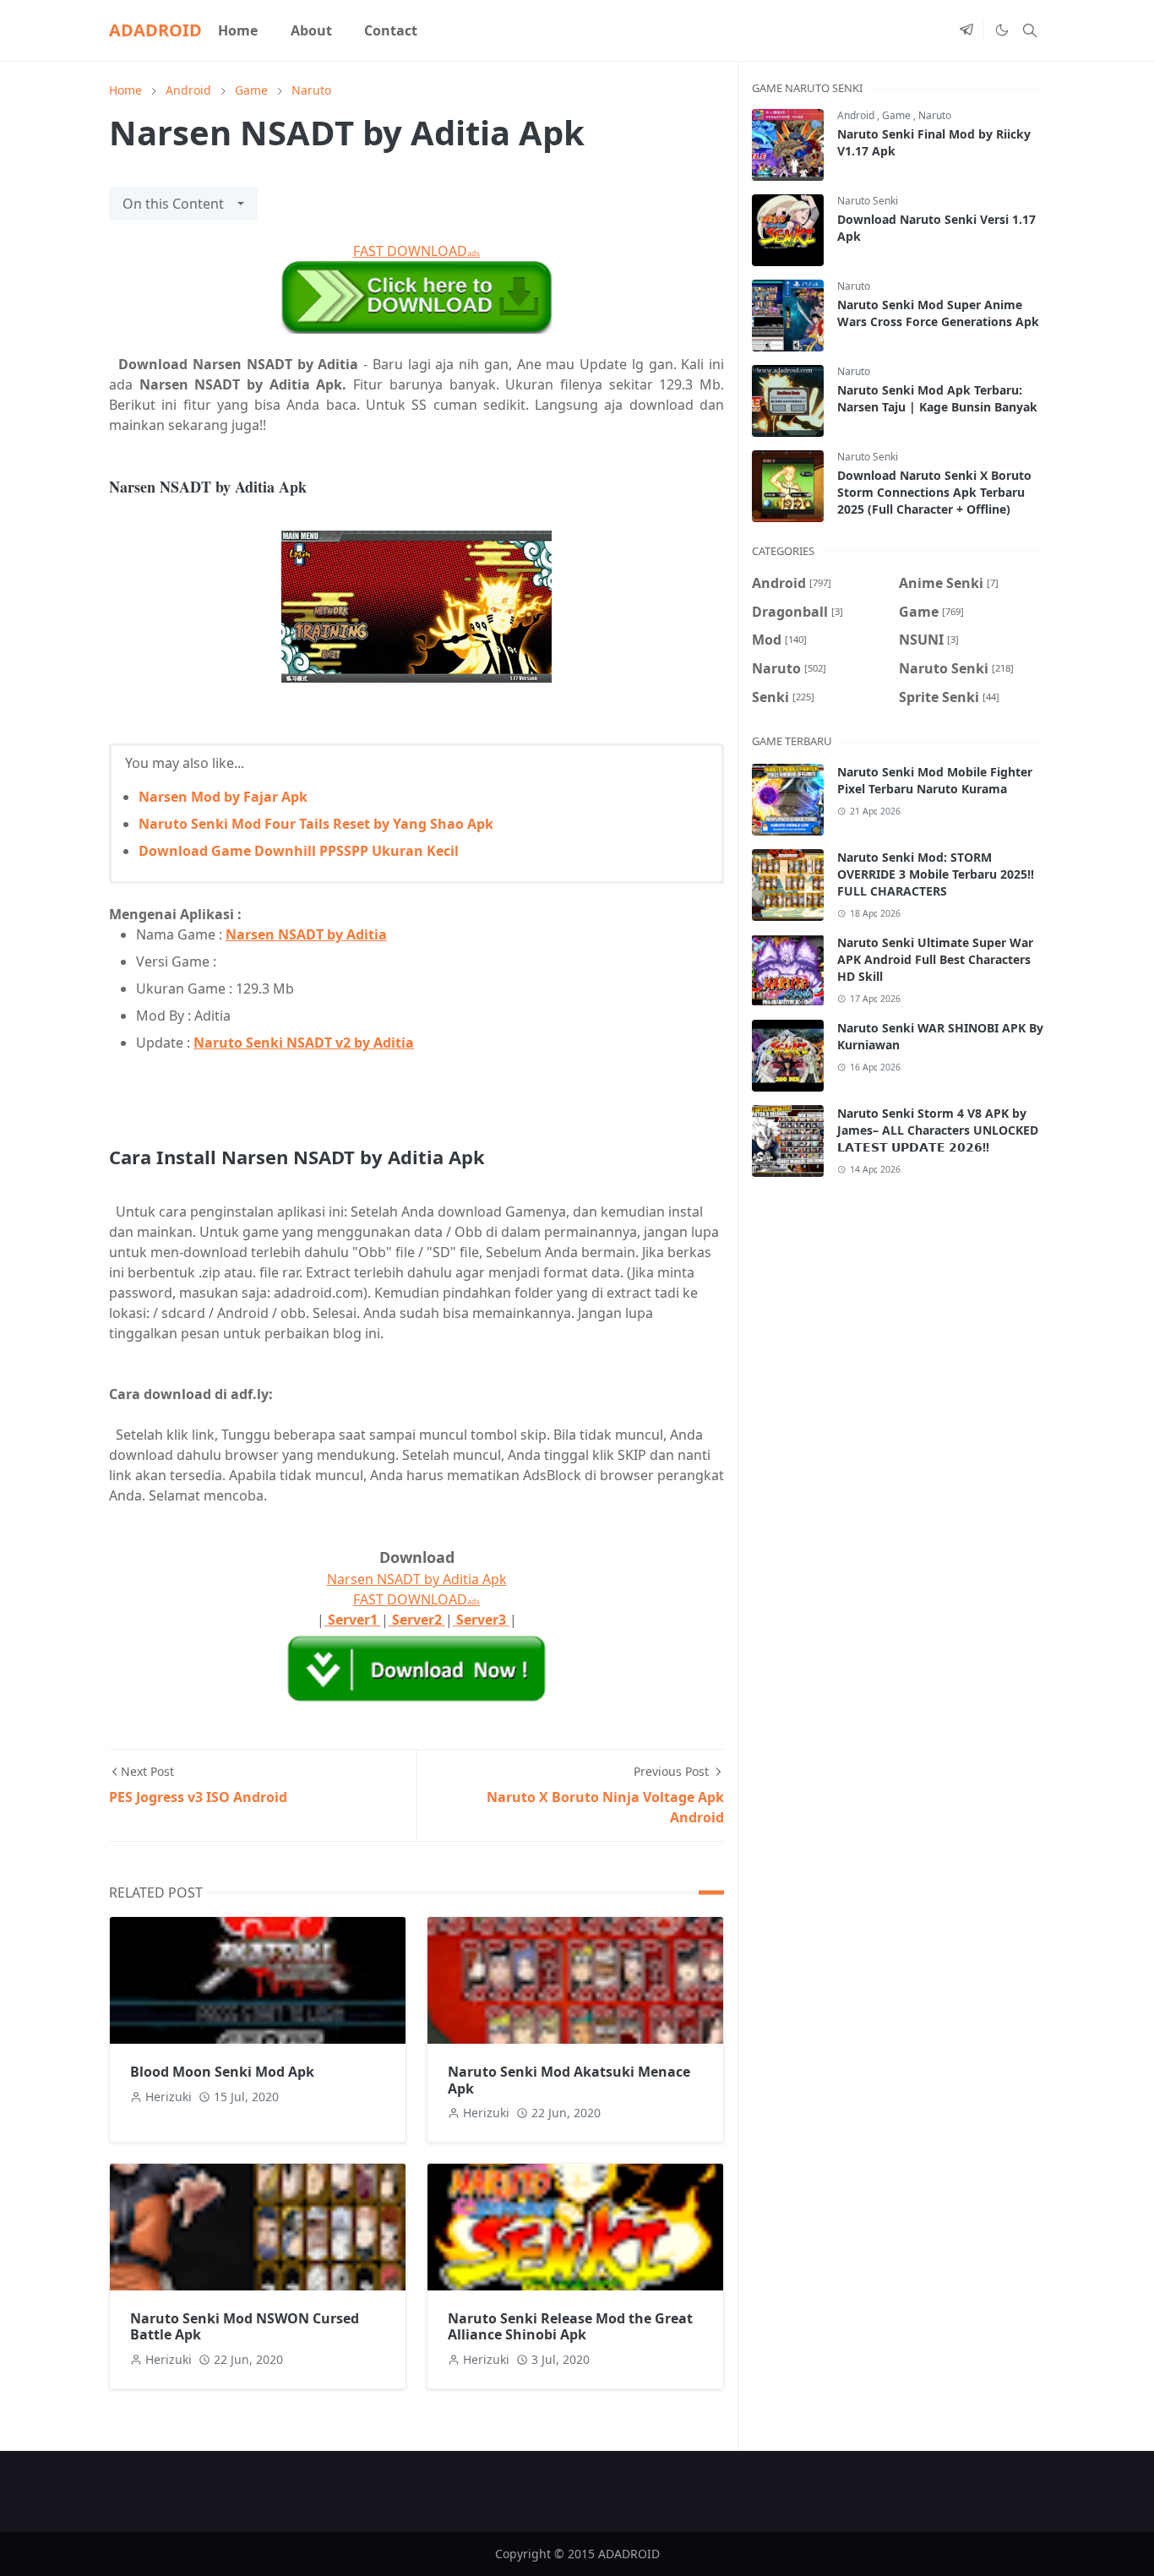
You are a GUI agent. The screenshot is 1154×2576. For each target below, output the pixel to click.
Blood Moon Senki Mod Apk (222, 2072)
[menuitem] (238, 30)
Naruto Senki (868, 201)
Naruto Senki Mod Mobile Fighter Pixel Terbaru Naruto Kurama (935, 780)
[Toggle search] (1030, 30)
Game (898, 115)
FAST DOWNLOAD (416, 251)
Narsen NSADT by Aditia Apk (417, 1579)
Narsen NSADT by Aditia (306, 934)
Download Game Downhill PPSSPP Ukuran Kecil (299, 851)
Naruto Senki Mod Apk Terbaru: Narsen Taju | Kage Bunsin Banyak (937, 398)
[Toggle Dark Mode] (1001, 30)
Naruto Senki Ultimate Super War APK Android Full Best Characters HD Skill (935, 959)
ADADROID (155, 30)
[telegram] (966, 30)
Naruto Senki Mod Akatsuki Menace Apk (569, 2080)
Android (857, 115)
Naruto (935, 115)
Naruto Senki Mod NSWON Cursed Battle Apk (245, 2326)
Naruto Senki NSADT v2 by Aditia (304, 1043)
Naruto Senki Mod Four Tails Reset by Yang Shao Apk (316, 824)
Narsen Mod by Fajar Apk (223, 797)
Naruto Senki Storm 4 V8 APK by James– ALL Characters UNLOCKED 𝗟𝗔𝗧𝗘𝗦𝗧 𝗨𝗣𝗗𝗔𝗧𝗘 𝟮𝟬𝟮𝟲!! (938, 1130)
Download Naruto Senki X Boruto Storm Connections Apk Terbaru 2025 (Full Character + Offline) (934, 492)
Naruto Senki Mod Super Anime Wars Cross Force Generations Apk (938, 313)
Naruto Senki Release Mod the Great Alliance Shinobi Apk (570, 2326)
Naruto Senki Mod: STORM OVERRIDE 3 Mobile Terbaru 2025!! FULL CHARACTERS (936, 874)
